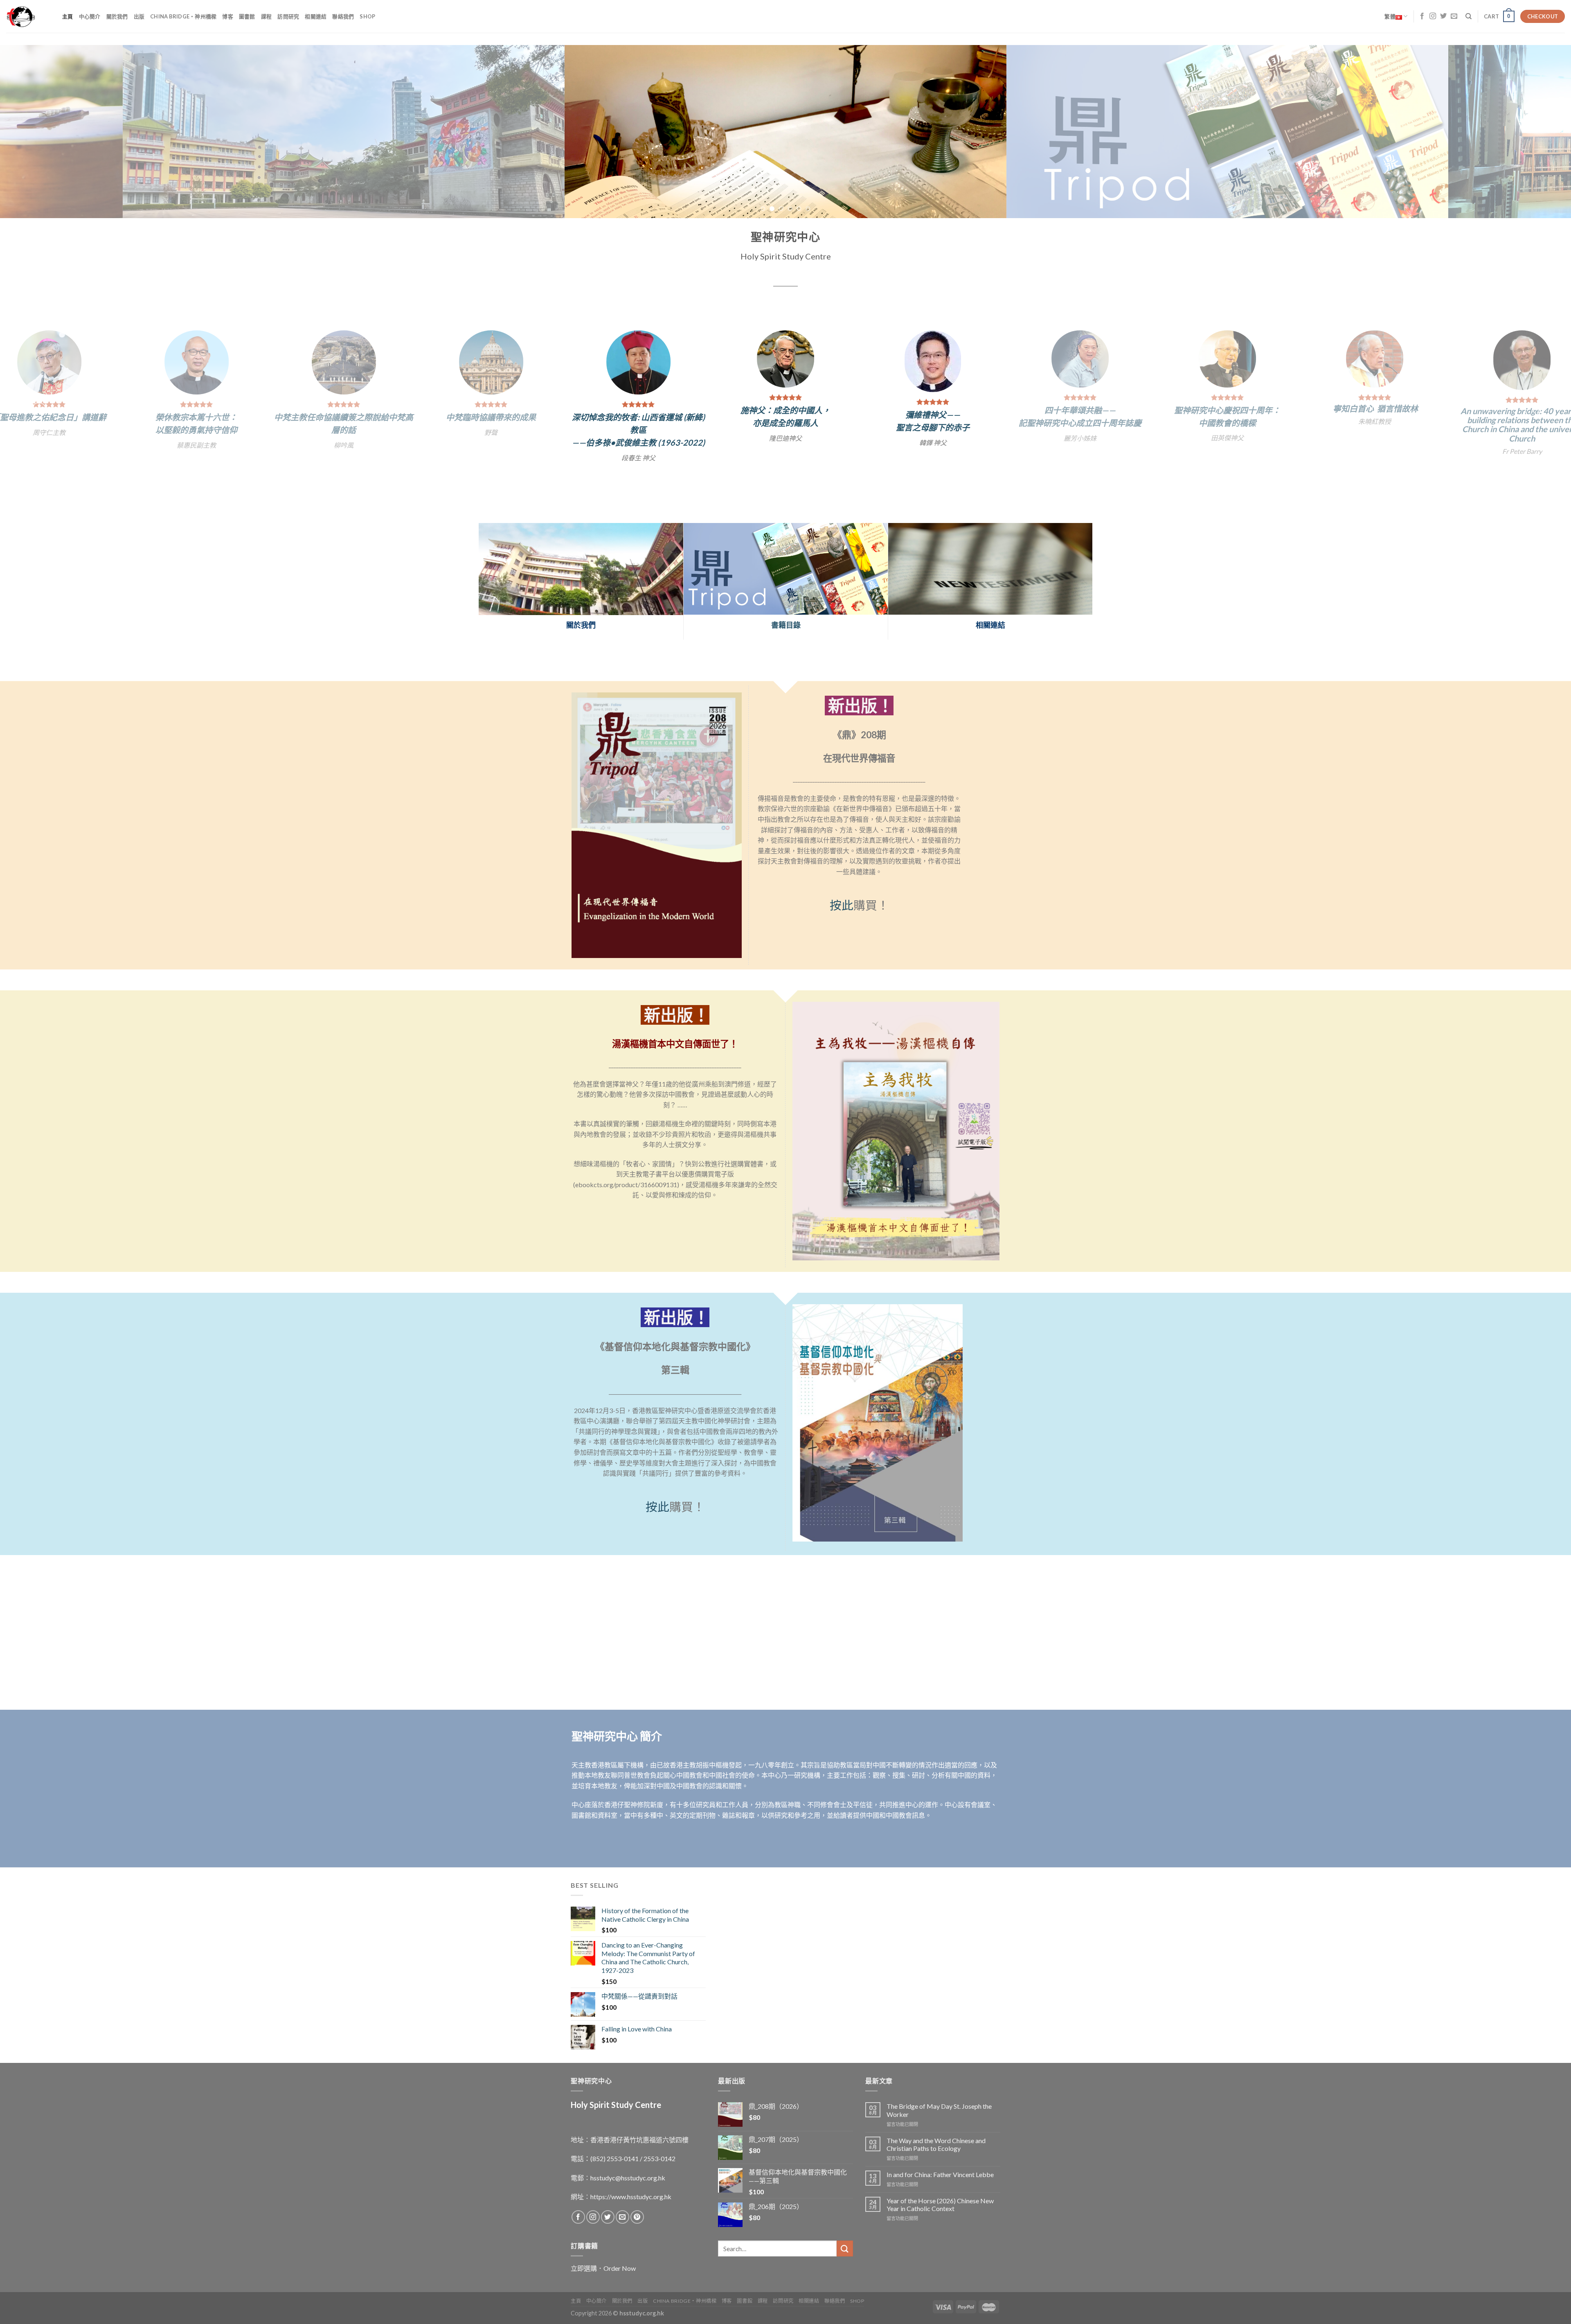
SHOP (367, 16)
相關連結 (316, 16)
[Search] (1469, 16)
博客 (228, 16)
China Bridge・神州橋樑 (183, 16)
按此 (842, 890)
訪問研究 (288, 16)
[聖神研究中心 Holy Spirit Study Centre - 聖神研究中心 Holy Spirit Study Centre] (28, 16)
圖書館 (247, 16)
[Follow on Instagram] (1433, 16)
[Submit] (845, 2233)
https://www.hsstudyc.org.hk (631, 2181)
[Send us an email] (1454, 16)
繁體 (1390, 16)
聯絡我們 (343, 16)
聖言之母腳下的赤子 (76, 427)
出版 (139, 16)
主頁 (68, 16)
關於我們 (117, 16)
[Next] (1529, 132)
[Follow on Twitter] (1443, 16)
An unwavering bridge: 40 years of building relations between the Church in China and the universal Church (665, 425)
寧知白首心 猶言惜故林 (518, 408)
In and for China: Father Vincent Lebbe (940, 2159)
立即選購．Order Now (603, 2253)
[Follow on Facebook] (1422, 16)
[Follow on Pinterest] (637, 2201)
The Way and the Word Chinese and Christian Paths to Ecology (936, 2129)
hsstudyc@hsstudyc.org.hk (628, 2162)
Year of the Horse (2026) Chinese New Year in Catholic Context (940, 2189)
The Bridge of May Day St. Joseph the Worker (939, 2094)
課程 (267, 16)
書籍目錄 (786, 609)
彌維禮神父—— (76, 415)
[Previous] (42, 132)
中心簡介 (90, 16)
